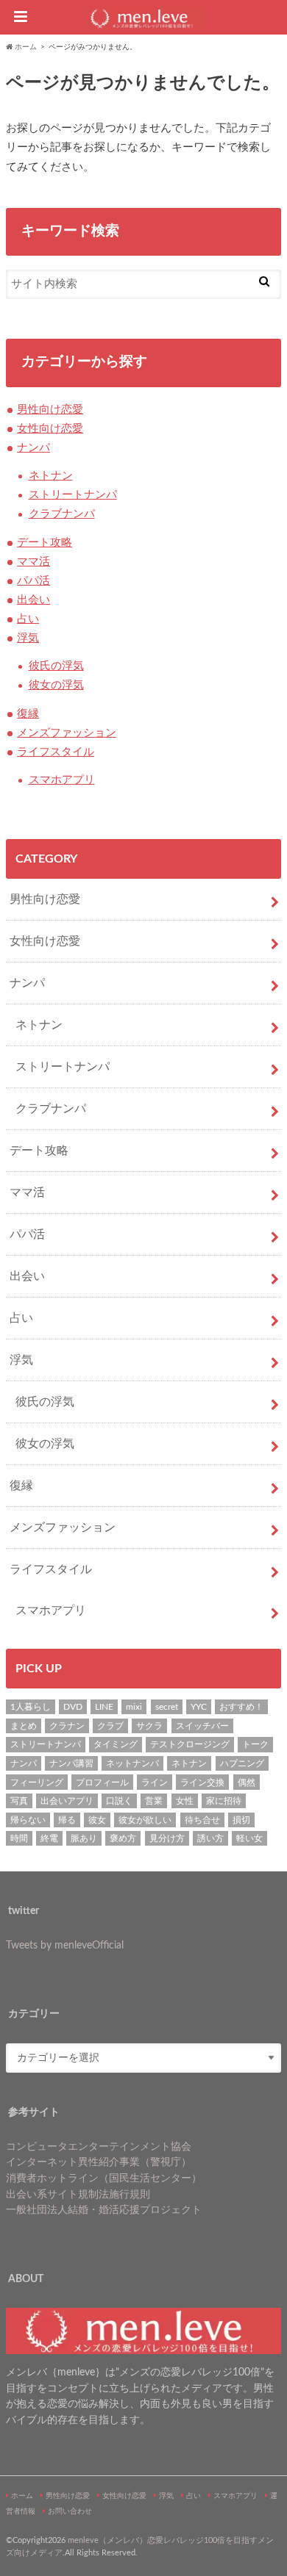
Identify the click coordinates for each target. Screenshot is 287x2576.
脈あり (84, 1838)
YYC (199, 1707)
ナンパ (33, 448)
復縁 (28, 714)
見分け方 (167, 1838)
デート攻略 (45, 543)
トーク (255, 1744)
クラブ (110, 1726)
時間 (19, 1838)
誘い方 (210, 1838)
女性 (185, 1801)
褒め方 (123, 1838)
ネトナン (51, 476)
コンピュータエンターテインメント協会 (99, 2147)
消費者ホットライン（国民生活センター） (104, 2178)
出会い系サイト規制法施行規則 (78, 2194)
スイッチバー (202, 1726)
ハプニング (242, 1763)
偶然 (247, 1782)
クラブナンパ (62, 514)
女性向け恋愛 (50, 429)
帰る (67, 1820)
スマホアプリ (62, 780)
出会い (33, 600)
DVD (73, 1707)
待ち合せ (202, 1820)
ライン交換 (202, 1782)
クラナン (67, 1726)
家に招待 (224, 1801)
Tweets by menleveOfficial (65, 1945)
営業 (154, 1801)
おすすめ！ (241, 1707)
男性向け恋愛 (50, 410)
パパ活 (33, 581)
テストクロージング (190, 1744)
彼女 (97, 1820)
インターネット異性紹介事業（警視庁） (99, 2162)
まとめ (24, 1726)
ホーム (22, 2496)
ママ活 (33, 562)
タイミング (116, 1744)
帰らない (28, 1820)
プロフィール (102, 1782)
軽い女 (249, 1838)
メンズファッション (67, 733)
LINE (104, 1707)
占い (28, 619)
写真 (19, 1801)
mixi (134, 1707)
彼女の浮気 (56, 685)
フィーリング (37, 1782)
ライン (155, 1782)
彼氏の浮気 (56, 666)
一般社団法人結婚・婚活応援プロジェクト (104, 2210)
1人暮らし (31, 1707)
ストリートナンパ (73, 495)
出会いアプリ (67, 1801)
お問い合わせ (70, 2511)
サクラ (149, 1726)
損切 (241, 1820)
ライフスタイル (56, 752)
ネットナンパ (132, 1763)
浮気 (28, 638)
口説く (119, 1801)
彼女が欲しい (145, 1820)
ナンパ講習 (71, 1763)
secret (167, 1707)
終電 (49, 1838)
